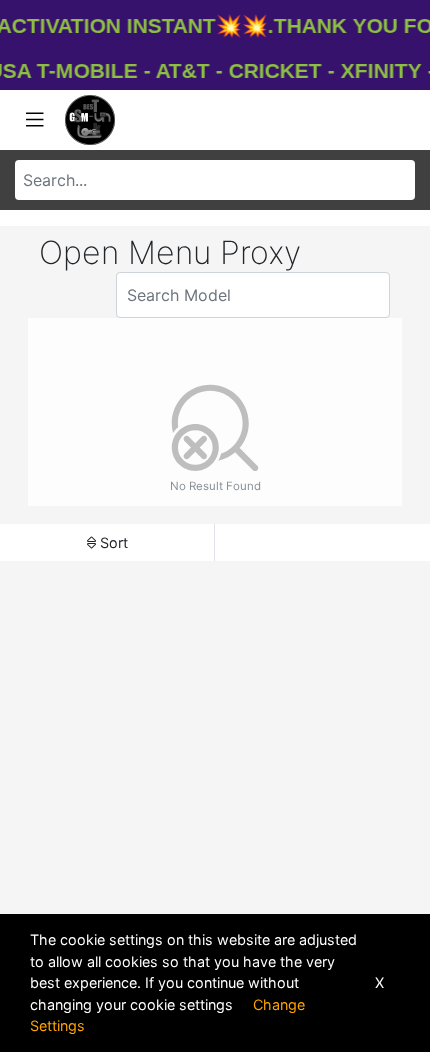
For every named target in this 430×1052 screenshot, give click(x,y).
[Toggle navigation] (35, 120)
